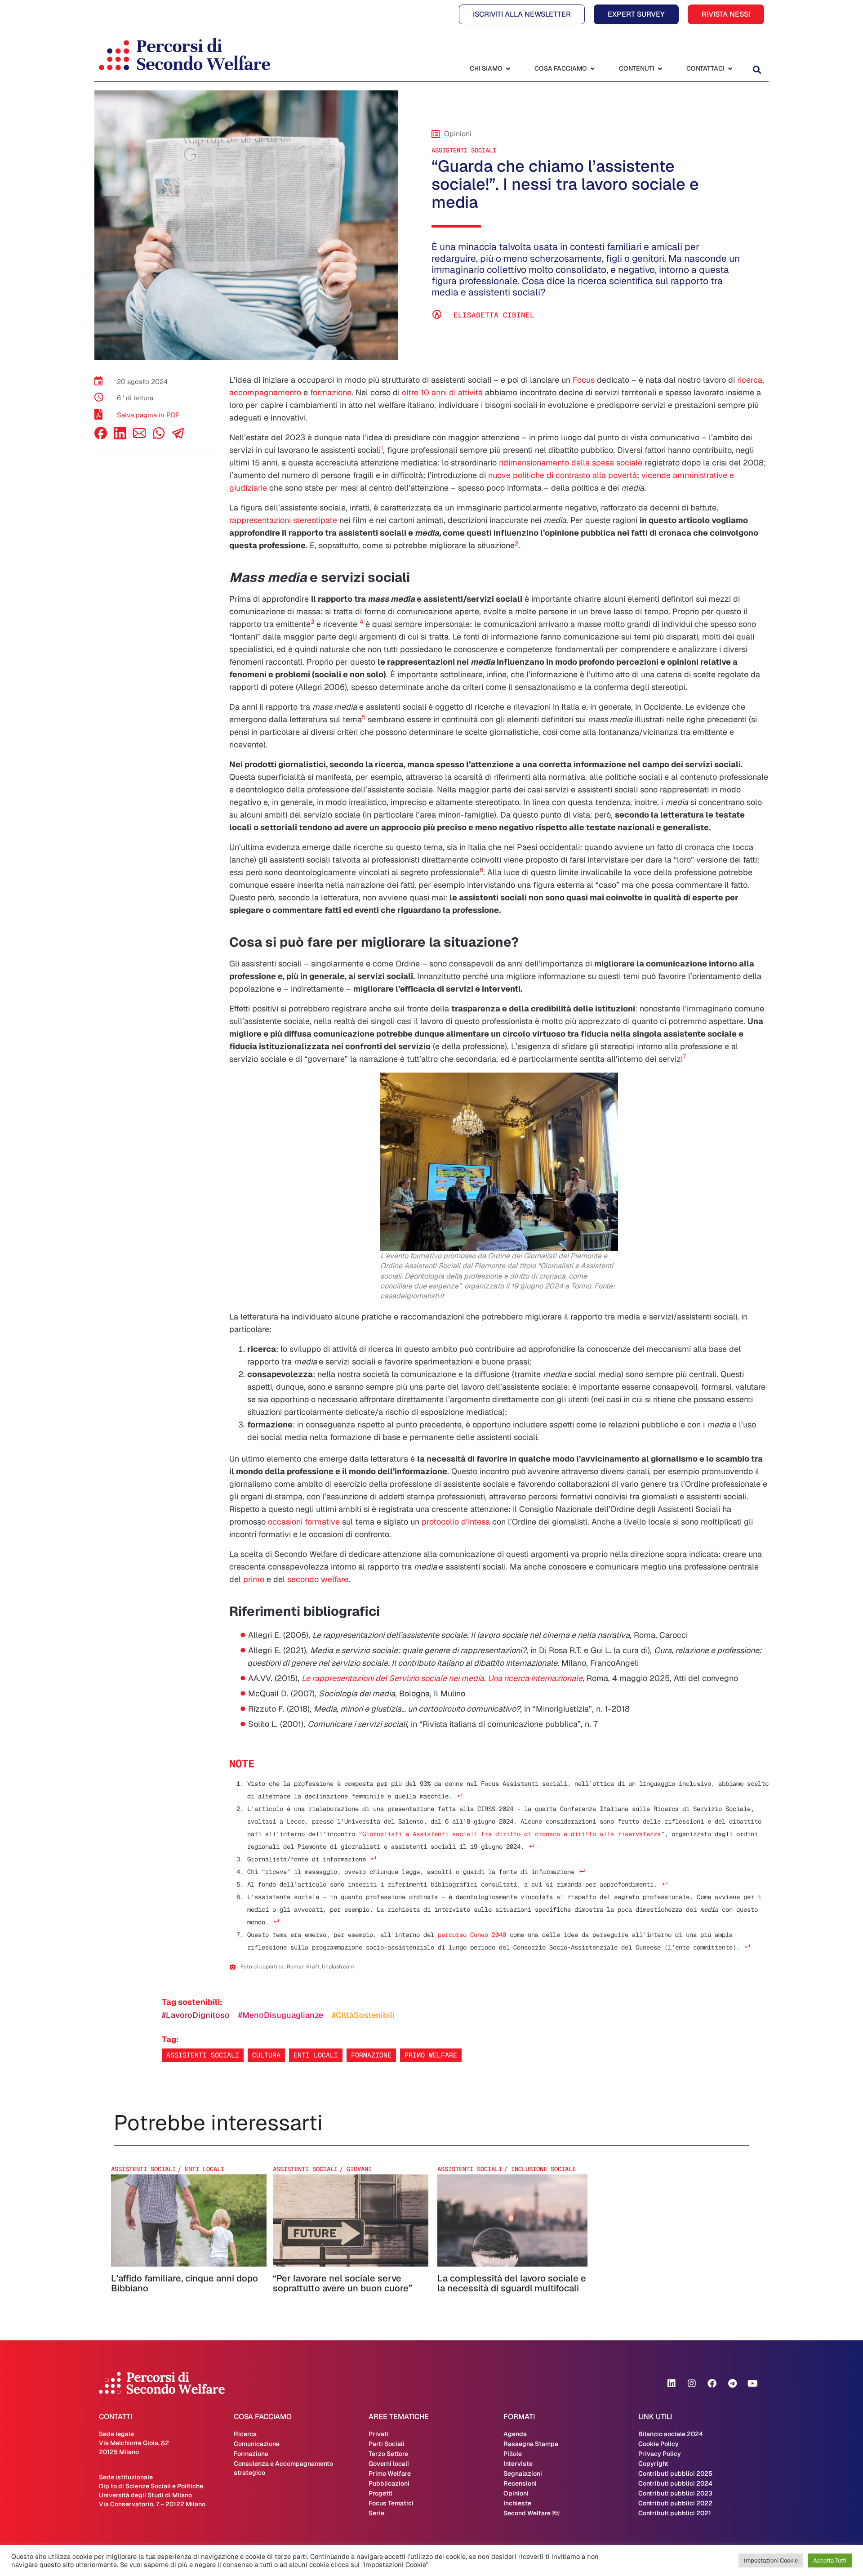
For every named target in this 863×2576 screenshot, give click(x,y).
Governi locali (389, 2464)
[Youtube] (752, 2384)
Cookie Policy (658, 2444)
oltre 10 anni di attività (442, 392)
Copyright (653, 2464)
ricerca (750, 380)
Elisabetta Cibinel (494, 315)
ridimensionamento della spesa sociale (571, 463)
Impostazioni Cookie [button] (771, 2560)
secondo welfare (318, 1579)
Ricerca (245, 2434)
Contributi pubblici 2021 (675, 2513)
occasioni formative (304, 1522)
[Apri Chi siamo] (508, 69)
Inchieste (517, 2503)
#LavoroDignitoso (196, 2015)
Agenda (515, 2434)
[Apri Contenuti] (660, 69)
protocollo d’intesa (456, 1522)
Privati (379, 2434)
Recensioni (520, 2483)
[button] (757, 69)
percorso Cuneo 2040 (472, 1935)
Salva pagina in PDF (148, 415)
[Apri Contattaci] (730, 69)
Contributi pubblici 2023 (675, 2493)
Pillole (513, 2454)
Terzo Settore (388, 2454)
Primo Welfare (390, 2473)
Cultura (266, 2055)
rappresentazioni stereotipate (283, 520)
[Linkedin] (672, 2384)
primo (254, 1579)
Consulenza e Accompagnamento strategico (283, 2468)
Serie (376, 2513)
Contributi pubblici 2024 (675, 2483)
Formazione (371, 2055)
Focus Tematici (391, 2503)
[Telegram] (732, 2384)
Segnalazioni (523, 2473)
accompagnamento (265, 392)
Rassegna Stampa (531, 2444)
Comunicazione (257, 2444)
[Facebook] (101, 437)
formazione (331, 392)
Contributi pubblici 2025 (675, 2473)
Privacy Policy (660, 2454)
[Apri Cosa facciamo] (592, 69)
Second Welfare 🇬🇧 (532, 2513)
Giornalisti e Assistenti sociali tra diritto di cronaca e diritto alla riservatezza (512, 1834)
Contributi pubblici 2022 (675, 2503)
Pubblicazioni (389, 2483)
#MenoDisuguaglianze (281, 2015)
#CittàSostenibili (363, 2015)
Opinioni (516, 2493)
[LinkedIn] (120, 437)
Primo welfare (431, 2055)
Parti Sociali (387, 2444)
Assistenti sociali (464, 150)
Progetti (380, 2493)
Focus (584, 380)
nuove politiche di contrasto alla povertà (563, 475)
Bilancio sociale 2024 (671, 2434)
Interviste (518, 2464)
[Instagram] (692, 2384)
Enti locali (316, 2055)
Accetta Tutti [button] (830, 2560)
